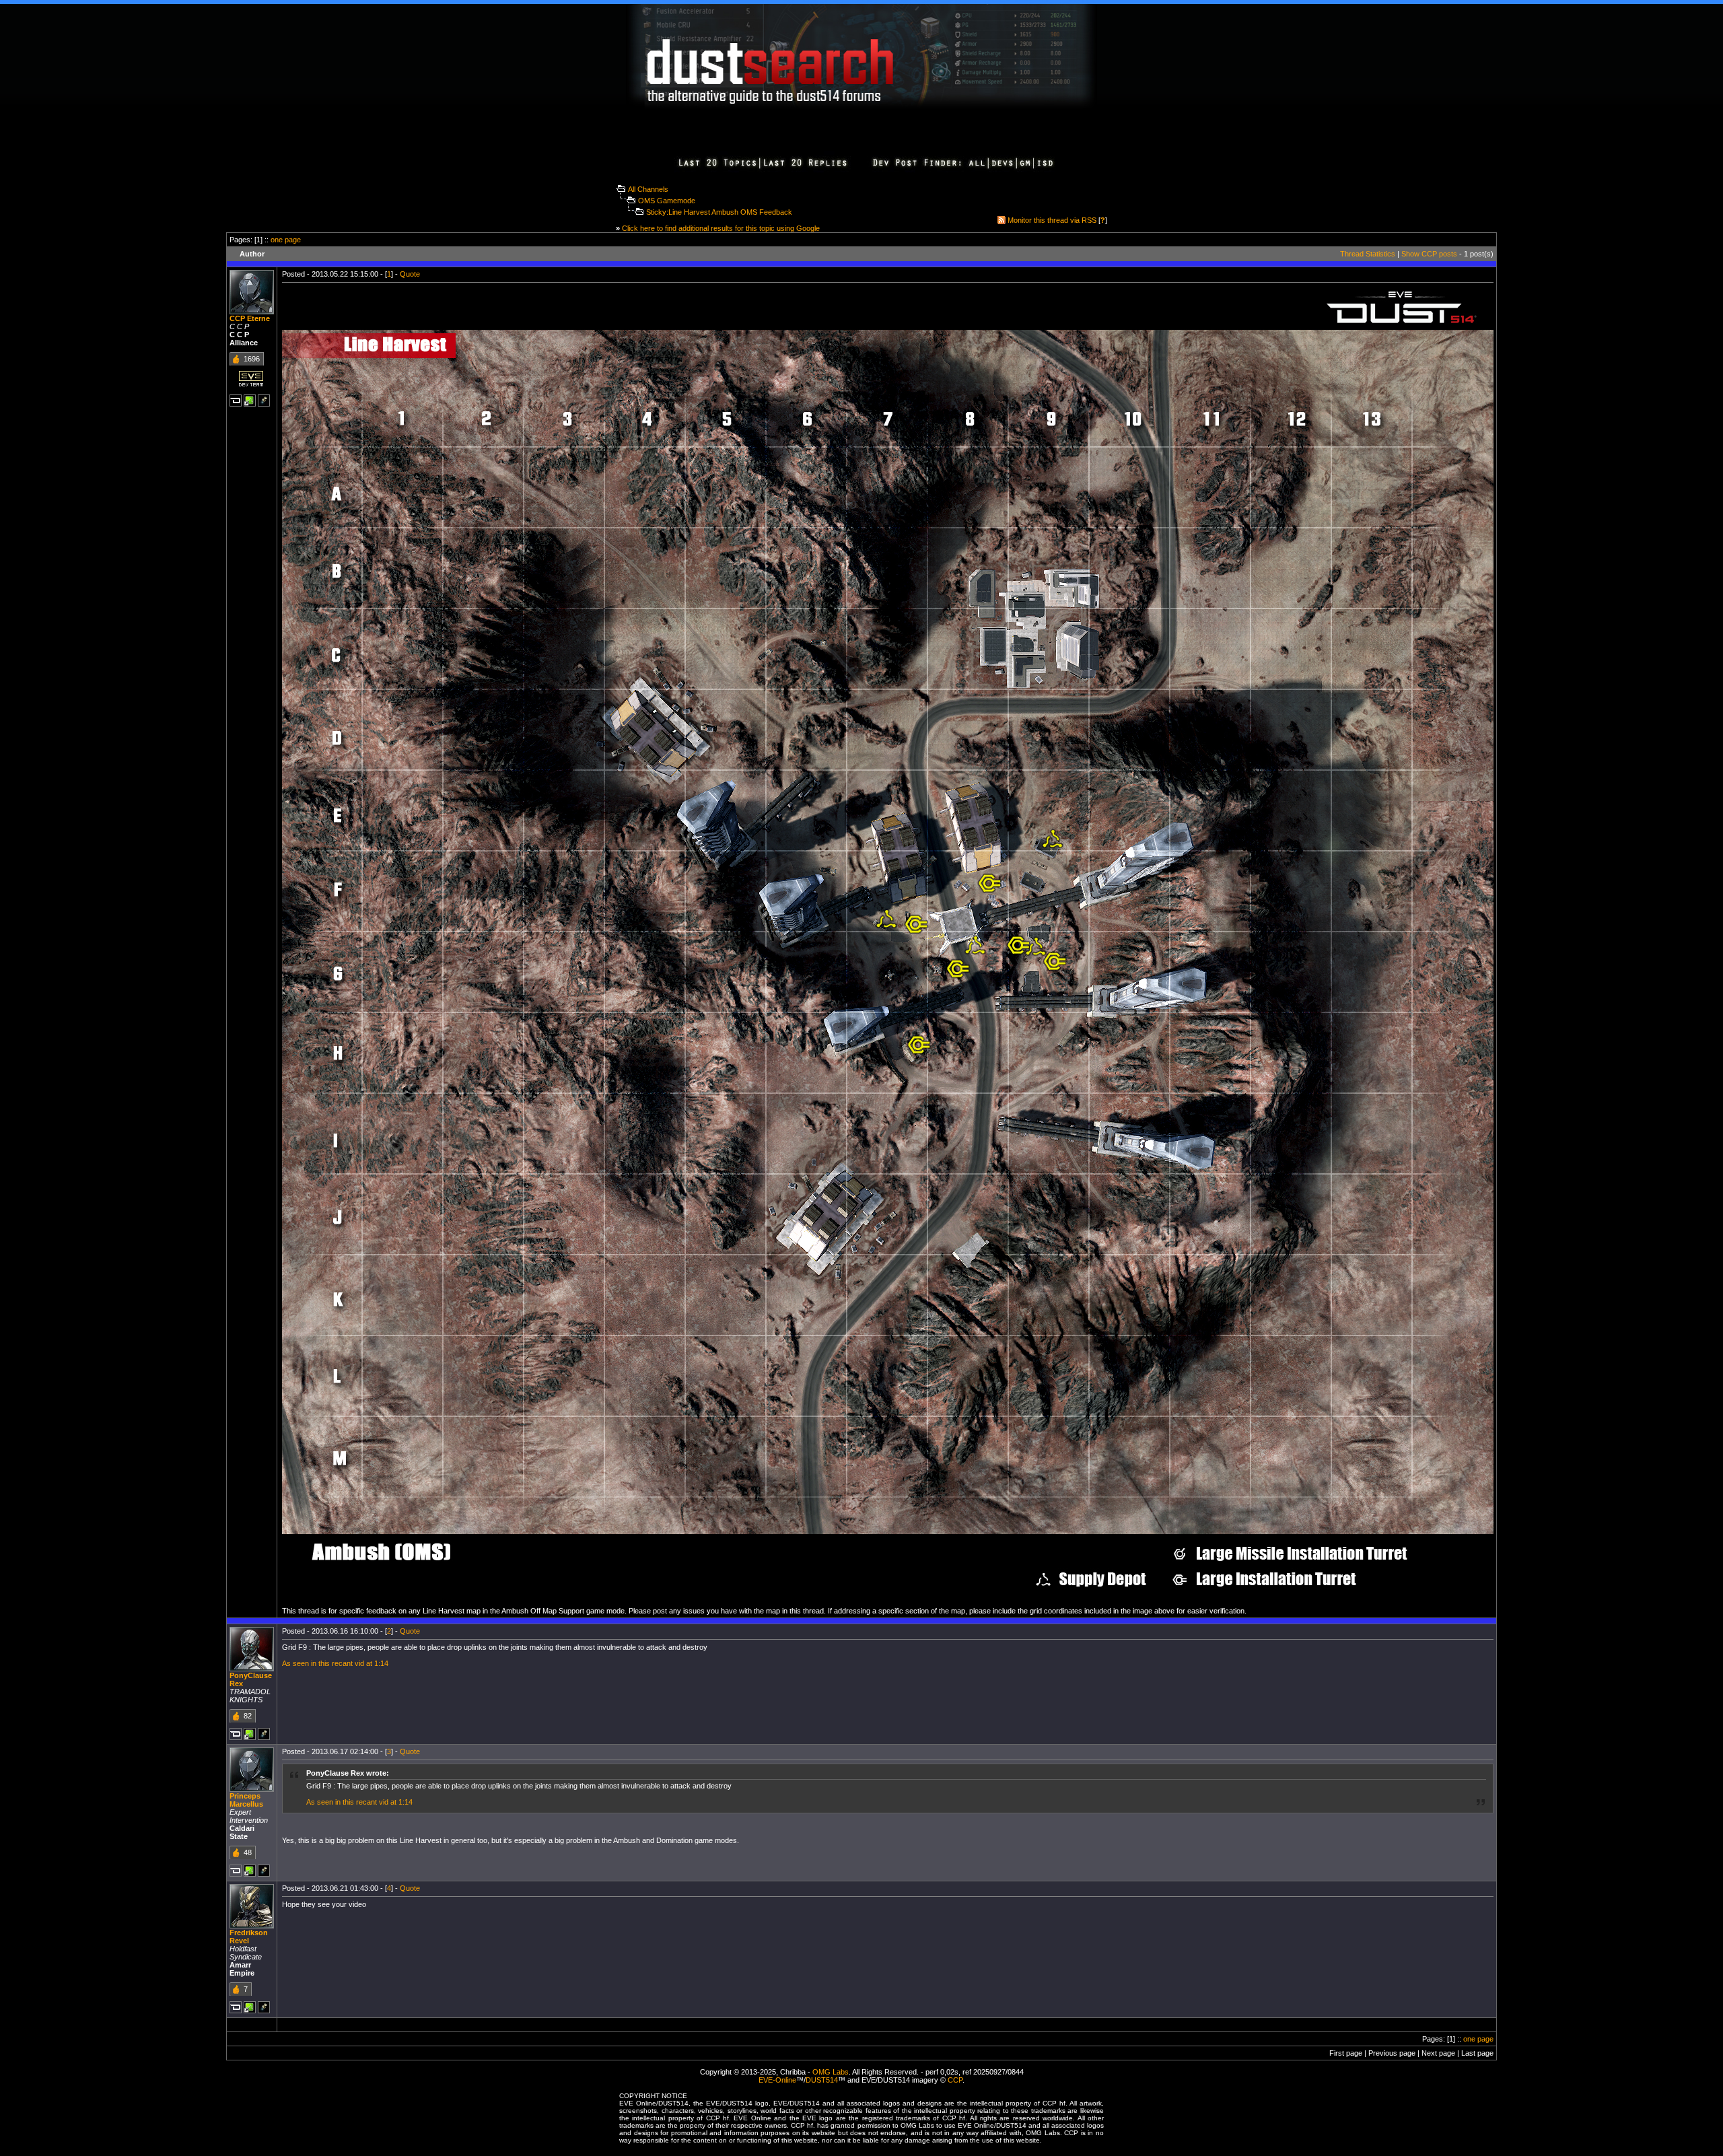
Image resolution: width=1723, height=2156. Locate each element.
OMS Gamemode (667, 201)
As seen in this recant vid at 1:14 (335, 1663)
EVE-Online (777, 2080)
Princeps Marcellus (246, 1800)
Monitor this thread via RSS (1052, 220)
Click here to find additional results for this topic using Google (721, 228)
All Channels (648, 189)
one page (286, 240)
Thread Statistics (1368, 254)
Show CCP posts (1429, 254)
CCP (955, 2080)
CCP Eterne (250, 318)
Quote (410, 274)
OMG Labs (831, 2072)
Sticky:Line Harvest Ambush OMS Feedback (719, 212)
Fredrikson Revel (249, 1937)
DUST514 (822, 2080)
